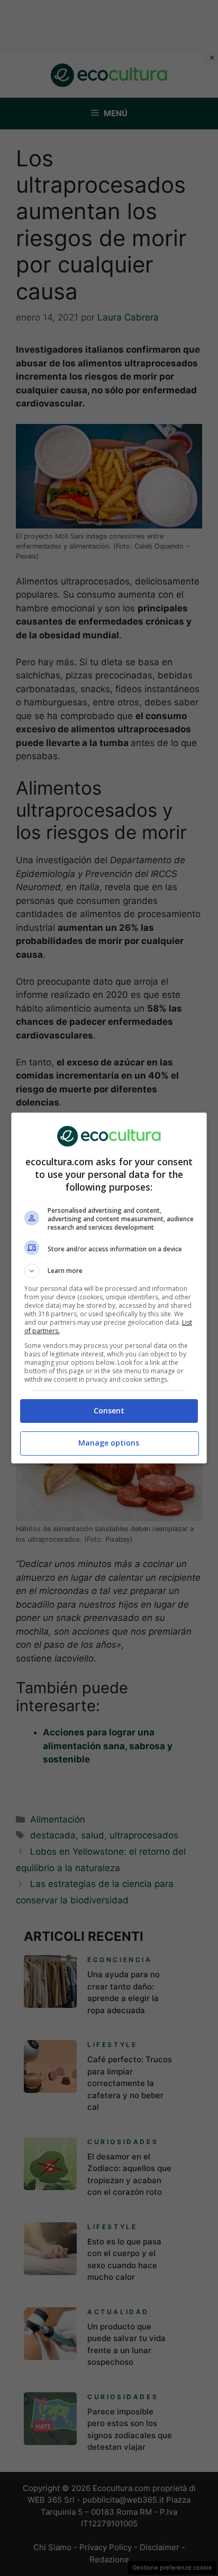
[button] (109, 1271)
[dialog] (109, 1288)
